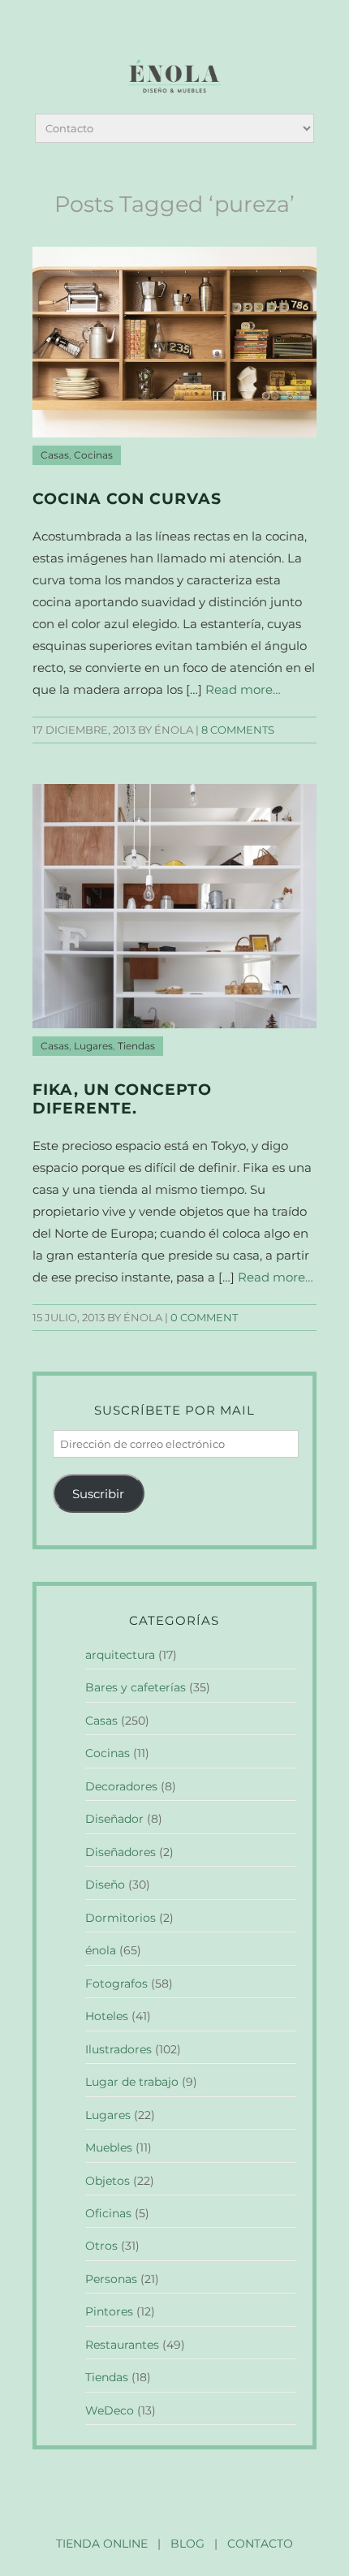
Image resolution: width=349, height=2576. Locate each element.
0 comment (204, 1318)
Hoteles (107, 2016)
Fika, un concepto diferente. (122, 1099)
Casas (55, 455)
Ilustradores (118, 2049)
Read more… (243, 689)
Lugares (93, 1046)
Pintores (109, 2311)
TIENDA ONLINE (102, 2544)
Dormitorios (121, 1918)
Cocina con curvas (127, 499)
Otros (101, 2246)
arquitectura (120, 1655)
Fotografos (116, 1984)
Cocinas (93, 455)
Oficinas (108, 2213)
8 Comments (238, 730)
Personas (111, 2279)
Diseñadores (121, 1852)
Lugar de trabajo (132, 2082)
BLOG (187, 2544)
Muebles (109, 2147)
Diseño (105, 1885)
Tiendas (136, 1046)
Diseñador (114, 1819)
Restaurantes (122, 2345)
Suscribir (98, 1494)
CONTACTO (260, 2544)
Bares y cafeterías (136, 1687)
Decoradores (121, 1786)
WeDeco (110, 2410)
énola (101, 1950)
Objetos (108, 2181)
